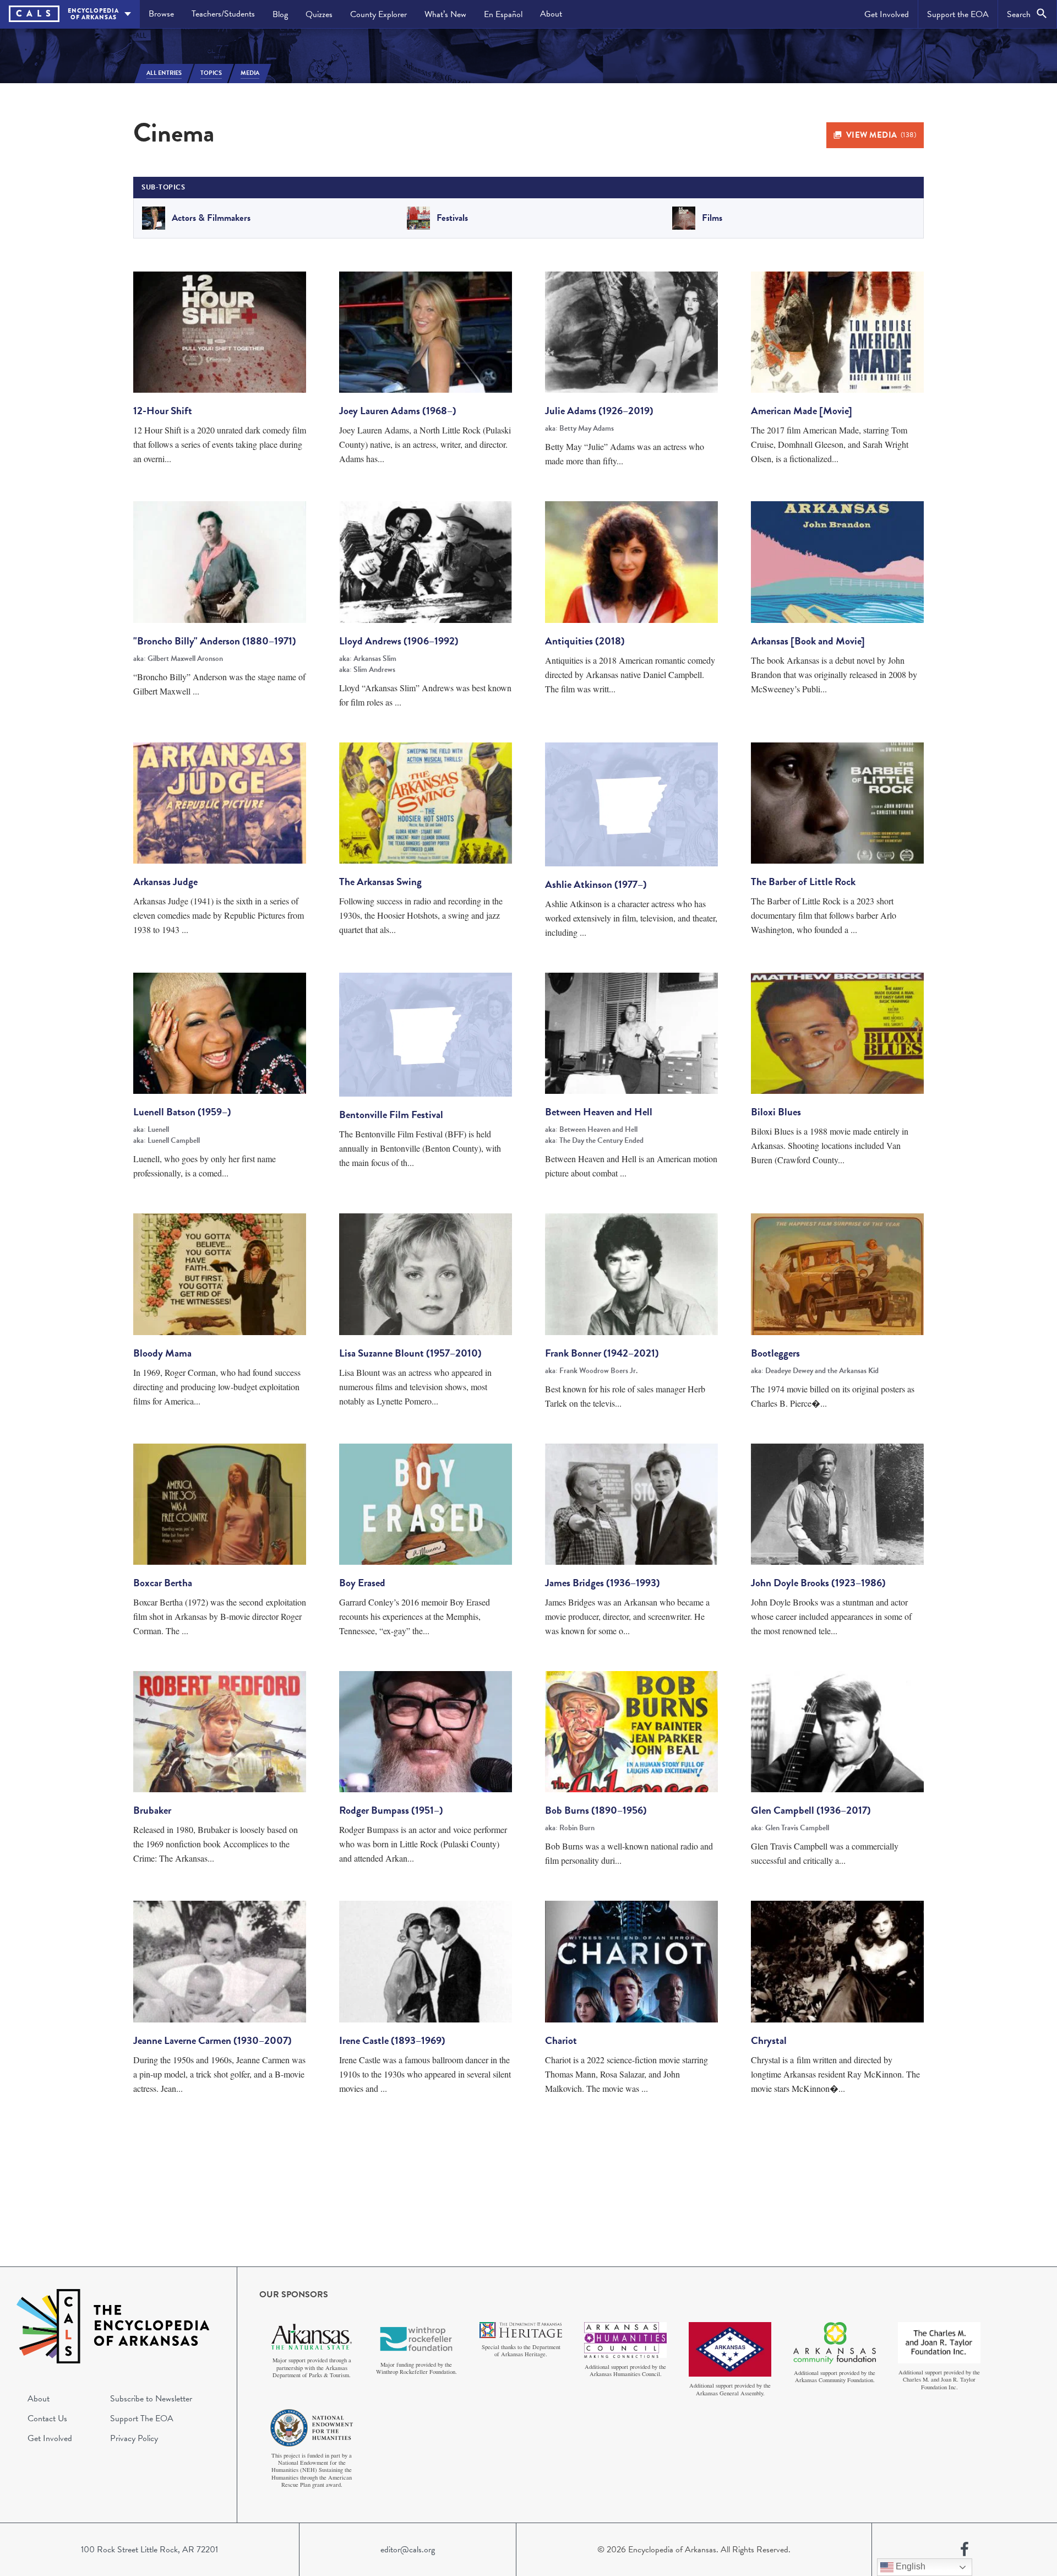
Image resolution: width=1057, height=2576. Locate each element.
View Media (881, 135)
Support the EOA (958, 14)
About (551, 14)
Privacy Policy (134, 2438)
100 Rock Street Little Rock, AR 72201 (149, 2550)
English (909, 2566)
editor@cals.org (408, 2550)
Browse (161, 14)
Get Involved (887, 14)
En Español (503, 14)
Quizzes (319, 14)
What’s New (445, 14)
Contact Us (47, 2418)
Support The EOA (142, 2418)
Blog (280, 14)
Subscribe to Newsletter (151, 2399)
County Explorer (378, 14)
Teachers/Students (223, 14)
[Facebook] (965, 2550)
